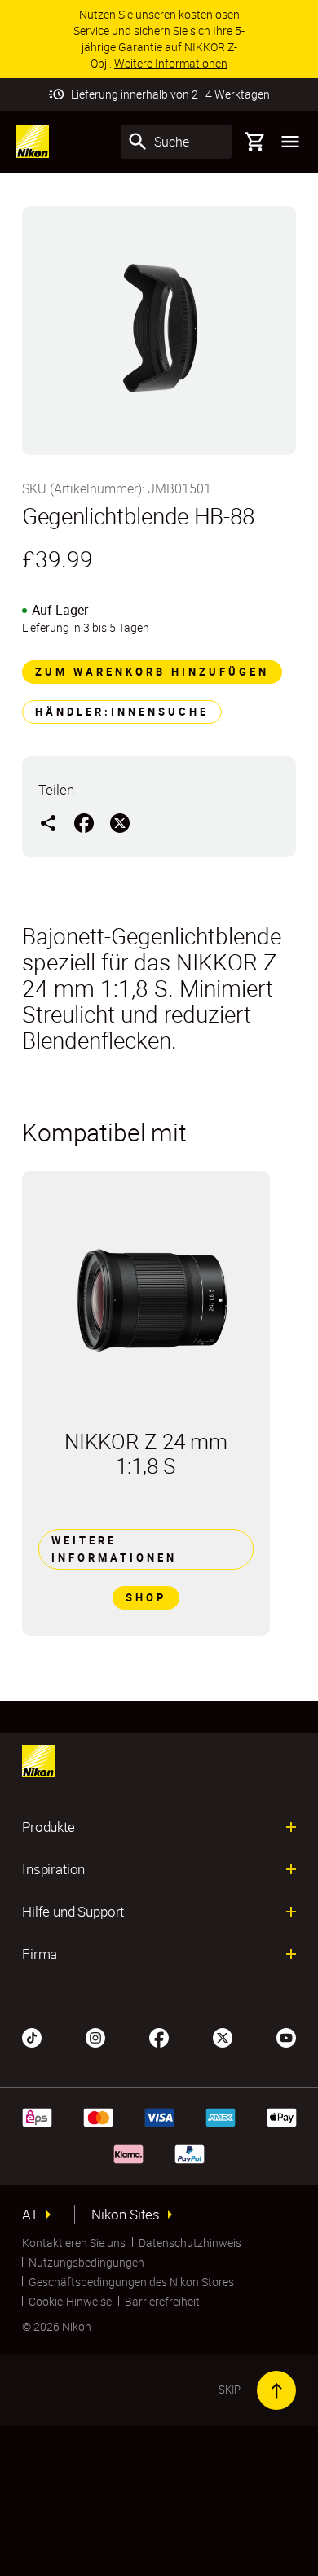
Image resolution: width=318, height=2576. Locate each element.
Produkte (49, 1827)
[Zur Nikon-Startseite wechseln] (33, 142)
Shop (146, 1597)
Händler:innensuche (122, 712)
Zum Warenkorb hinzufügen (152, 672)
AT (30, 2215)
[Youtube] (286, 2036)
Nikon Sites (126, 2215)
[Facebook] (159, 2036)
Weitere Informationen (114, 1549)
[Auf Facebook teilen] (84, 822)
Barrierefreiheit (162, 2301)
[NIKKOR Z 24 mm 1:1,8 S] (146, 1300)
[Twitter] (223, 2036)
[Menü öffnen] (290, 142)
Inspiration (53, 1869)
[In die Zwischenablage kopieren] (48, 822)
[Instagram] (95, 2036)
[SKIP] (276, 2390)
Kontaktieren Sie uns (74, 2243)
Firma (40, 1954)
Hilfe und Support (73, 1912)
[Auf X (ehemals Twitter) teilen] (120, 822)
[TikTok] (32, 2036)
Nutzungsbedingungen (86, 2262)
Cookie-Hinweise (70, 2301)
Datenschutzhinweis (190, 2243)
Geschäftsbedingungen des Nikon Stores (131, 2282)
